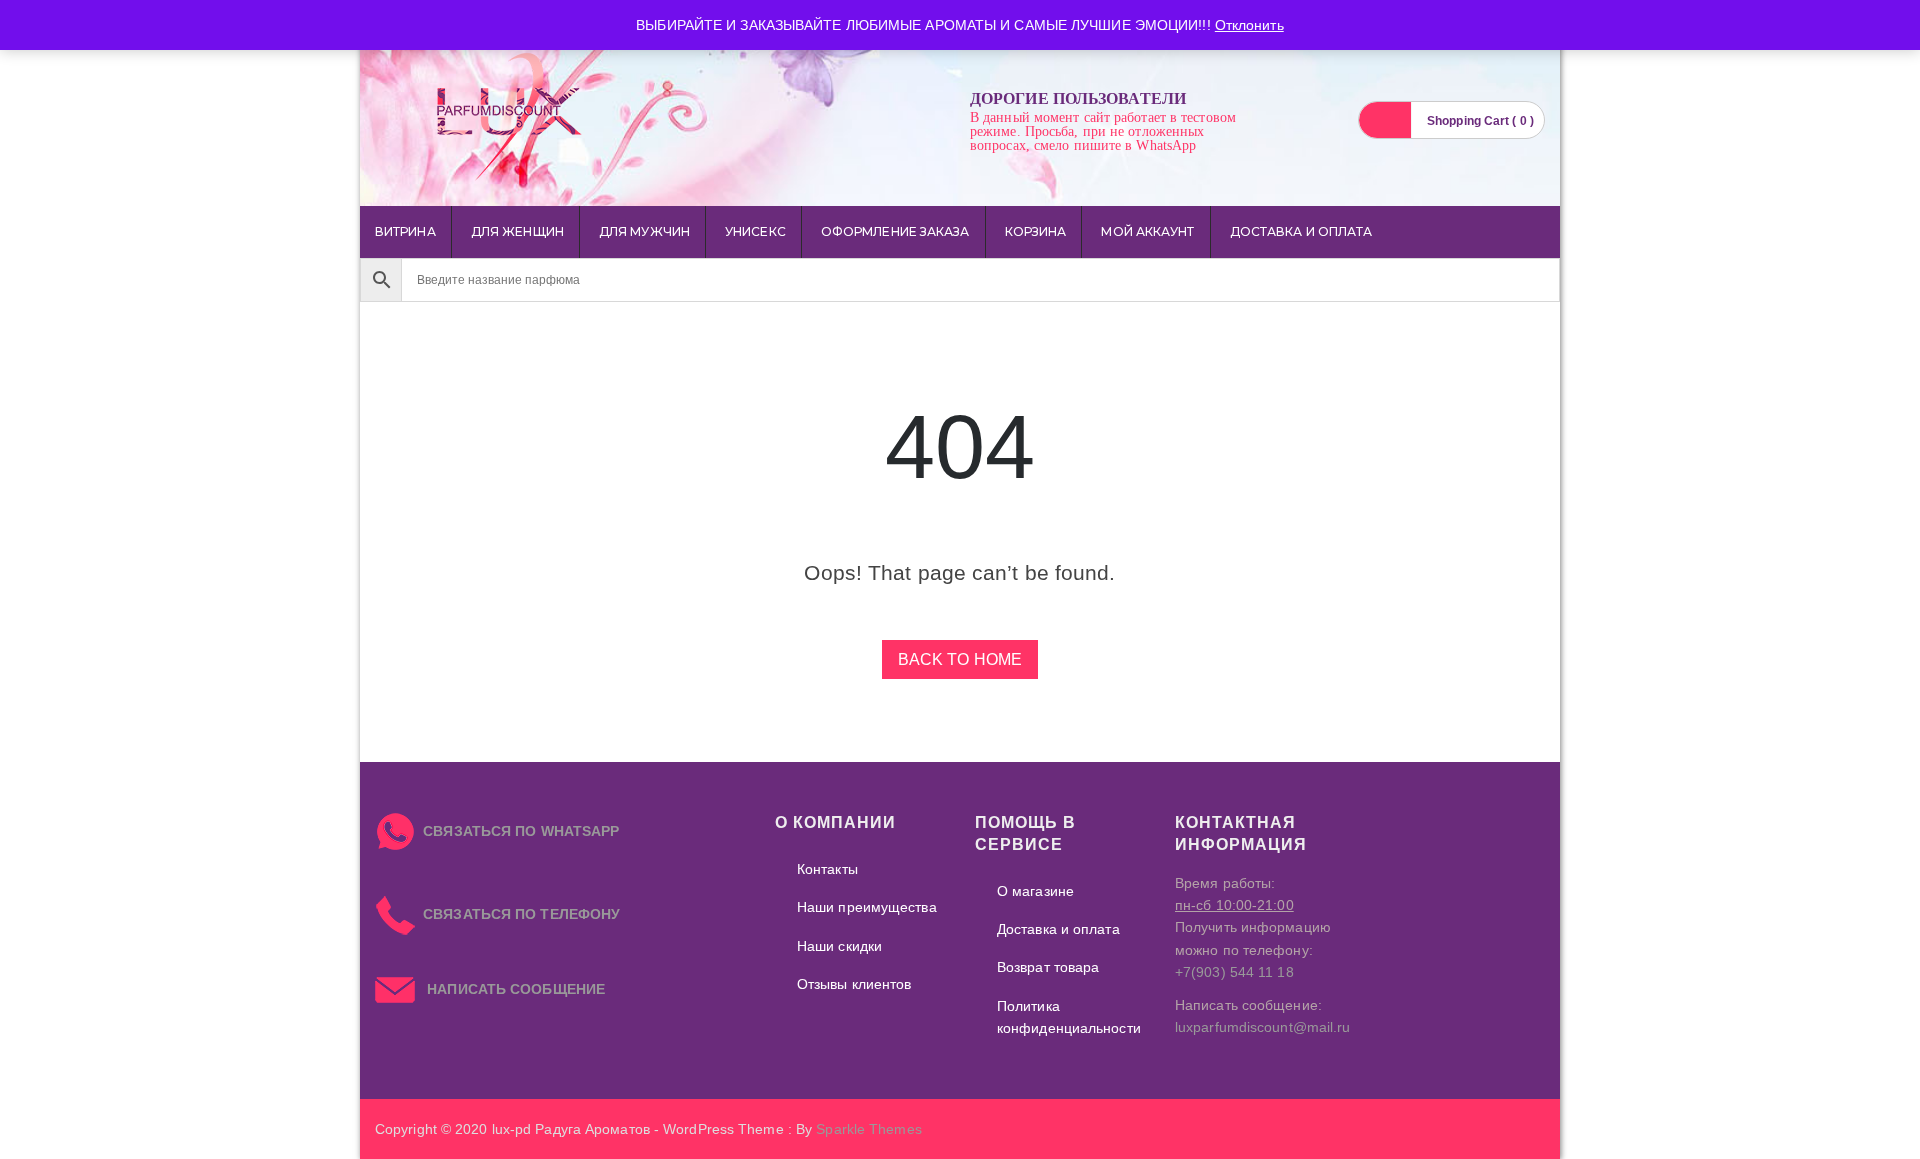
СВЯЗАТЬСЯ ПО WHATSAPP (521, 831)
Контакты (827, 869)
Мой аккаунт (1147, 231)
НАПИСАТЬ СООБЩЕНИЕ (510, 989)
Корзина (1036, 231)
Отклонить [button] (1249, 25)
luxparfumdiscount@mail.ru (1263, 1027)
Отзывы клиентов (854, 984)
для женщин (517, 231)
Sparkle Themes (868, 1129)
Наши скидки (839, 946)
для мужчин (644, 231)
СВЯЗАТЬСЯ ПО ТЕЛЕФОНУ (517, 914)
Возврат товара (1048, 967)
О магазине (1035, 891)
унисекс (755, 231)
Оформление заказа (895, 231)
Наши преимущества (867, 907)
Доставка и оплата (1301, 231)
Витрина (405, 231)
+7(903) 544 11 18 (1234, 972)
